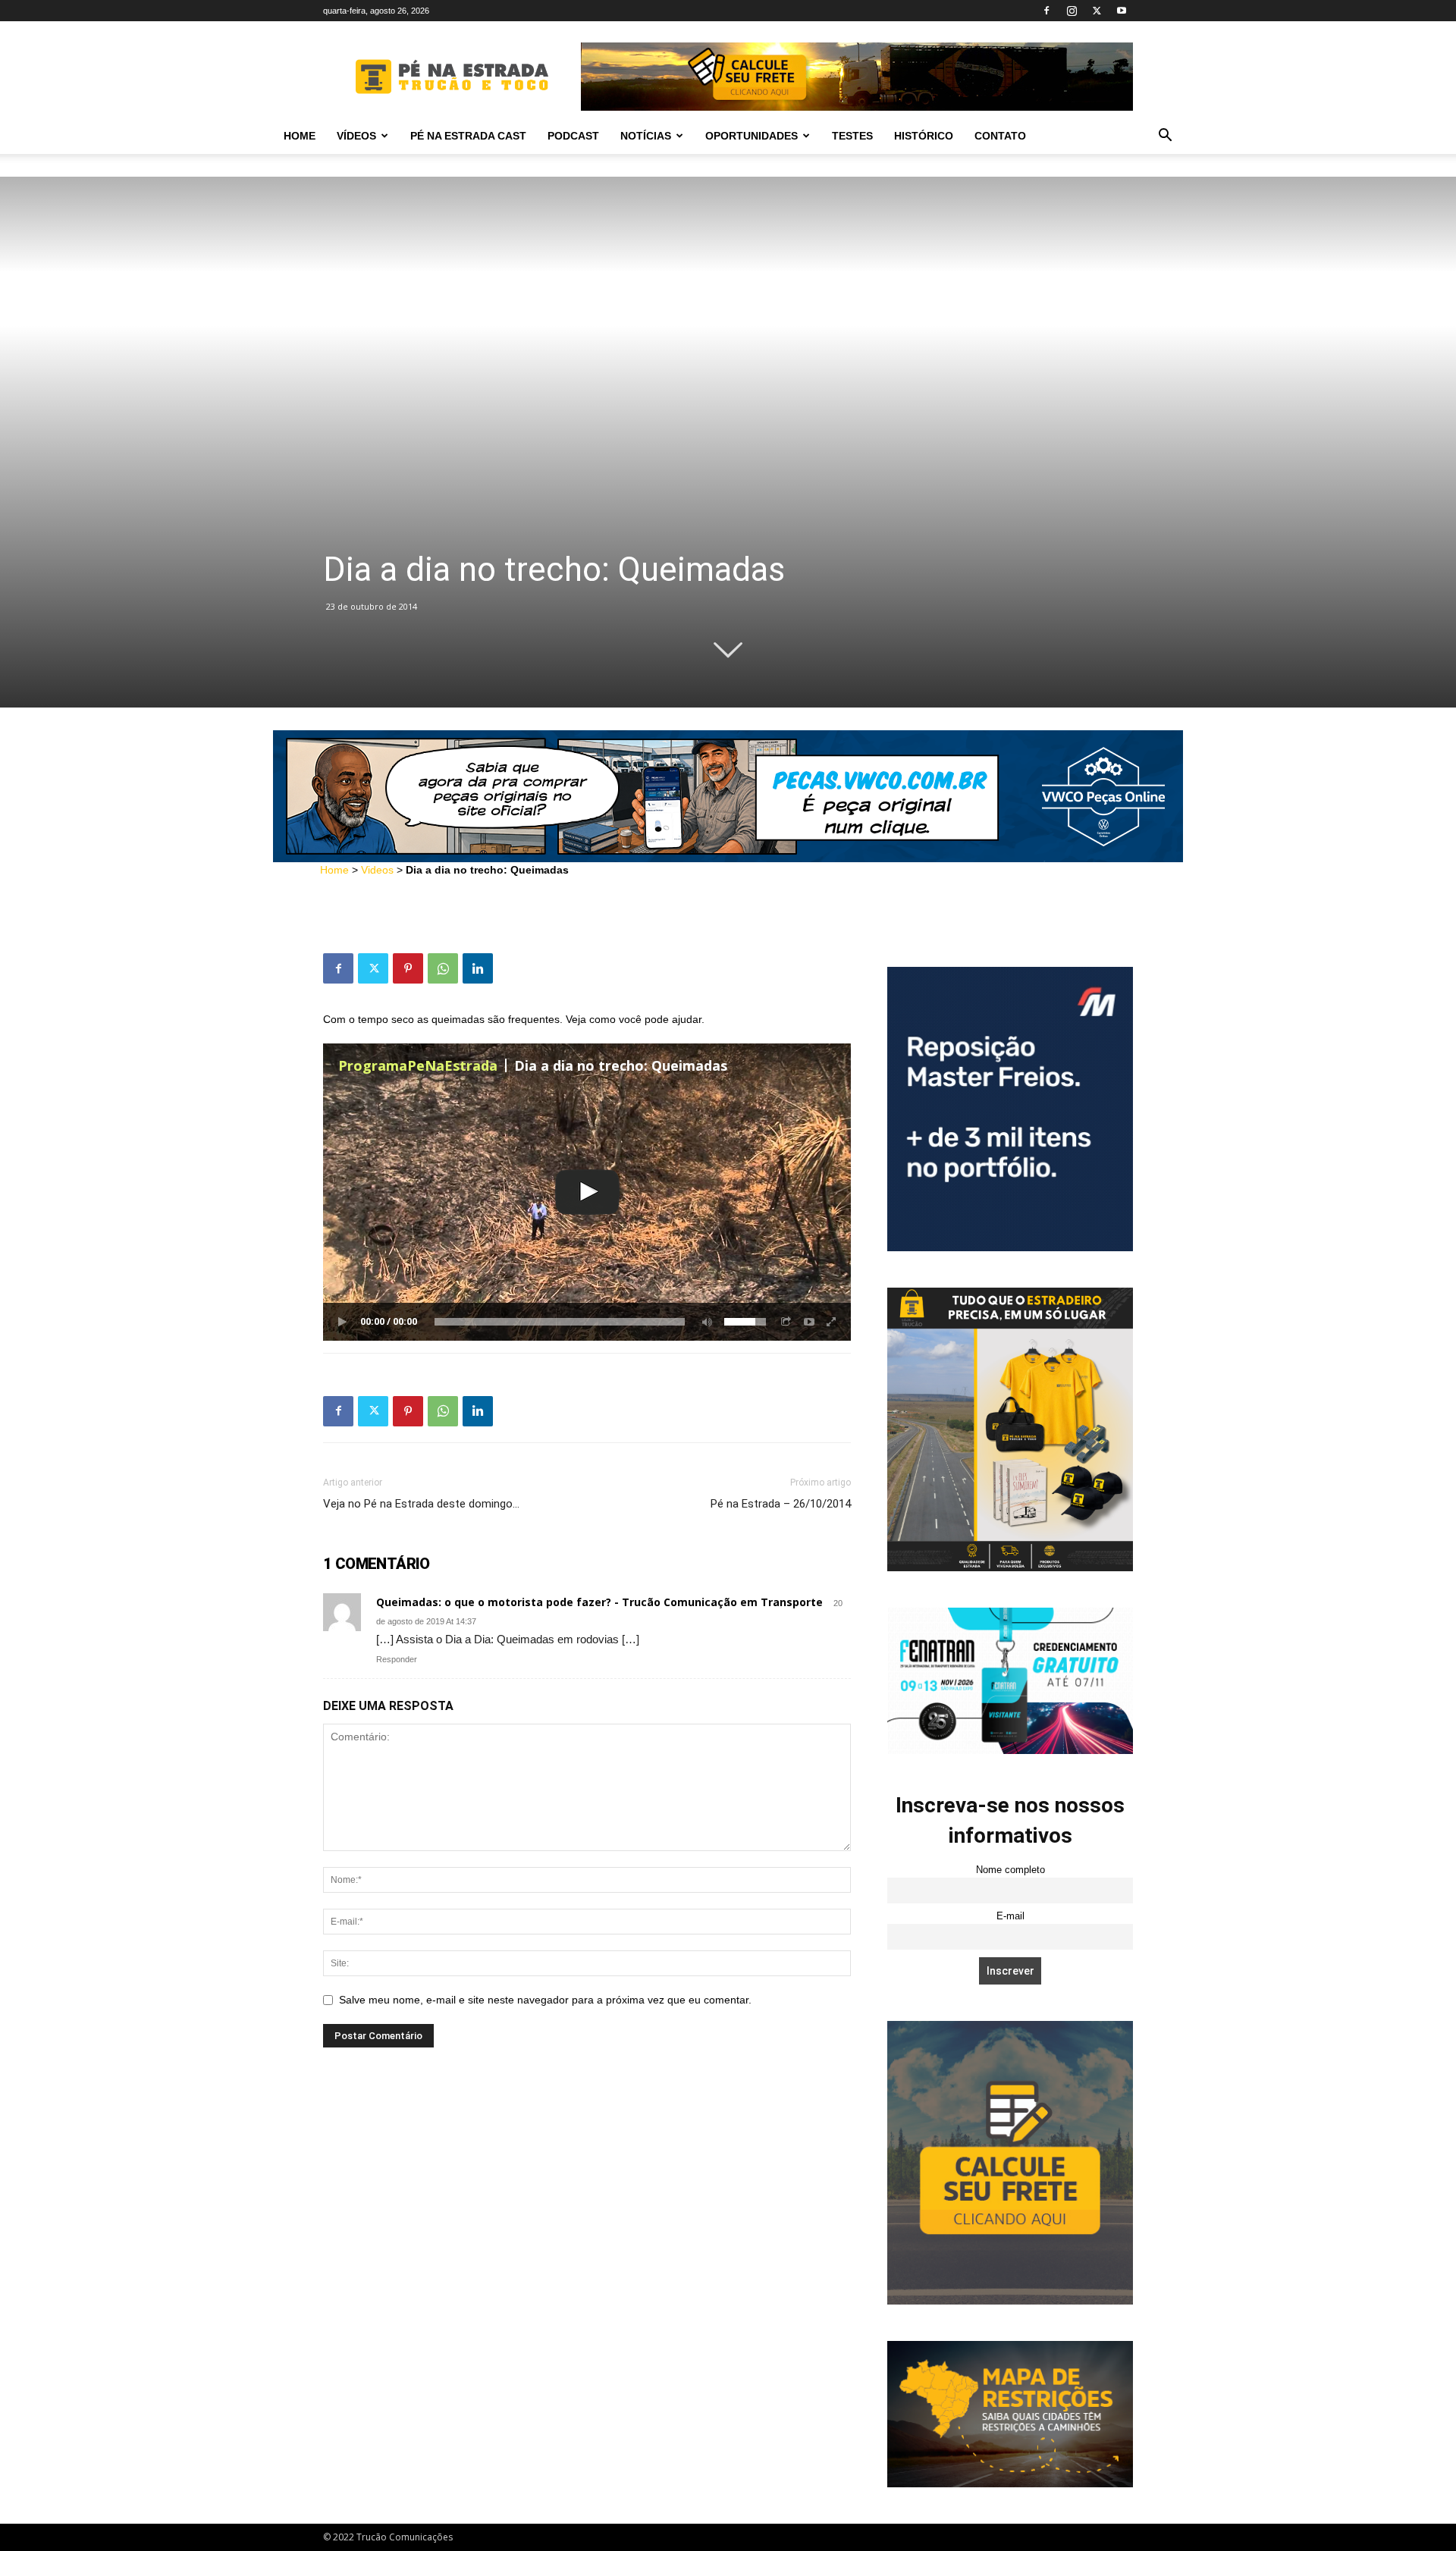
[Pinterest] (408, 968)
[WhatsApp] (443, 968)
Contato (1000, 136)
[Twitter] (1097, 11)
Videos (377, 870)
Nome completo (1010, 1870)
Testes (852, 136)
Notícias (646, 136)
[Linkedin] (478, 968)
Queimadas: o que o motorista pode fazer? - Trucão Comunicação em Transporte (599, 1602)
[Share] (786, 1322)
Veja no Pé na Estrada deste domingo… (421, 1504)
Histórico (924, 136)
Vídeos (356, 136)
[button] (1165, 137)
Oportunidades (752, 136)
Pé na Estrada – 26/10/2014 (781, 1504)
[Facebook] (1046, 11)
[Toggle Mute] (704, 1322)
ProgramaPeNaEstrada (418, 1065)
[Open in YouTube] (809, 1322)
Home (300, 136)
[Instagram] (1072, 11)
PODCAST (573, 136)
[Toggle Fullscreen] (832, 1322)
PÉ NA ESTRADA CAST (468, 136)
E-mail (1010, 1916)
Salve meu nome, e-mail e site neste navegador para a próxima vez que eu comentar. (545, 2000)
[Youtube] (1122, 11)
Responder (397, 1659)
